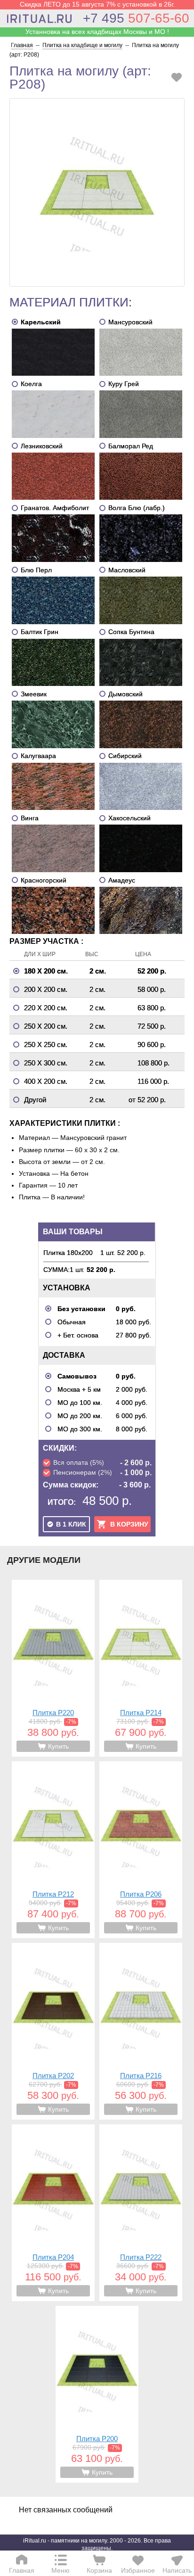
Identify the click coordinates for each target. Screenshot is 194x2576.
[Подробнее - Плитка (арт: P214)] (141, 1668)
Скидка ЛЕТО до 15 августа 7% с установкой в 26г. (97, 4)
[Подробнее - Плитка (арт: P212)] (53, 1850)
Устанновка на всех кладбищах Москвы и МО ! (97, 32)
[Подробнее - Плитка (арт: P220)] (53, 1668)
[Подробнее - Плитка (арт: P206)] (141, 1850)
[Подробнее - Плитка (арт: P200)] (97, 2394)
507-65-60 (136, 18)
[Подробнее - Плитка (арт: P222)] (141, 2213)
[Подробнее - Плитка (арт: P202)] (53, 2031)
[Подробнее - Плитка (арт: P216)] (141, 2031)
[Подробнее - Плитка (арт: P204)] (53, 2213)
